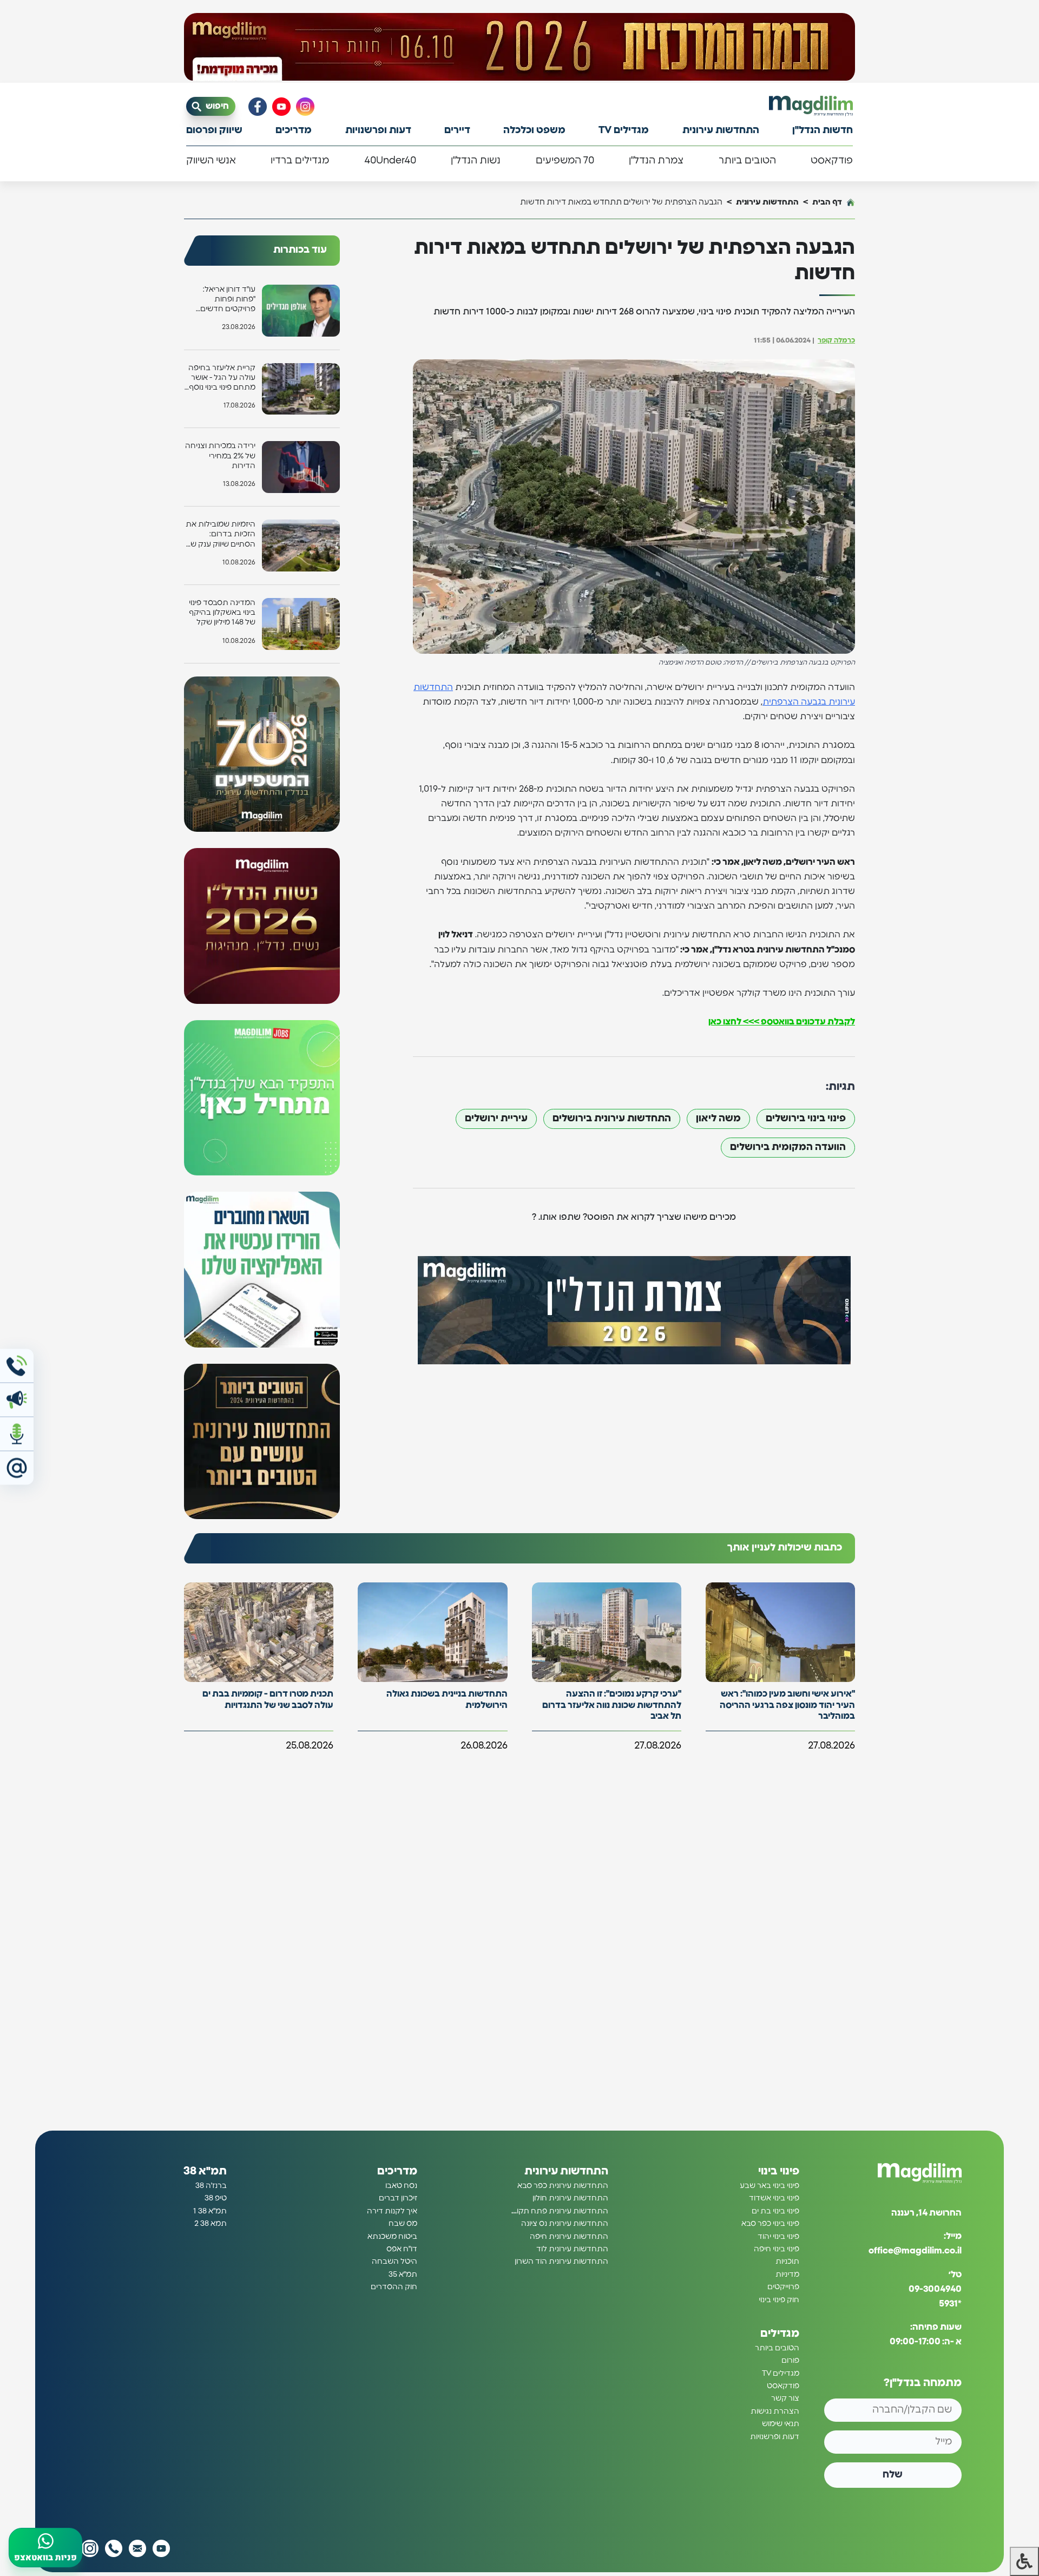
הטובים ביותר (747, 161)
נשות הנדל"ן (476, 161)
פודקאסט (832, 161)
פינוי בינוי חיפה (777, 2249)
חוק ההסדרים (394, 2288)
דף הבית (827, 202)
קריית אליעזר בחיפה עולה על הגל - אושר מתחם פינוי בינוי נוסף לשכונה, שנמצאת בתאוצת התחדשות (222, 379)
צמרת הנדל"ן (656, 161)
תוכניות (787, 2262)
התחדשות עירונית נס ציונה (565, 2224)
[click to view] (519, 47)
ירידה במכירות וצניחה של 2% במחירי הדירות (220, 456)
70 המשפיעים (565, 161)
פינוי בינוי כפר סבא (770, 2224)
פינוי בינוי (779, 2171)
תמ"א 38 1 (210, 2211)
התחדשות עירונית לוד (572, 2249)
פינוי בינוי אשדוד (774, 2199)
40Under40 (390, 161)
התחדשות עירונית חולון (570, 2199)
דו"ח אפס (402, 2249)
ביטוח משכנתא (392, 2237)
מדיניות (787, 2275)
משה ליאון (718, 1119)
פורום (790, 2361)
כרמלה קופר (836, 341)
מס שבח (403, 2224)
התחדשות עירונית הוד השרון (561, 2262)
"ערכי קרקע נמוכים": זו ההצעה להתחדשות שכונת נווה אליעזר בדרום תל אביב (612, 1705)
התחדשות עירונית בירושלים (612, 1119)
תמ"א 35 (403, 2275)
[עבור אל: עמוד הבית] (811, 106)
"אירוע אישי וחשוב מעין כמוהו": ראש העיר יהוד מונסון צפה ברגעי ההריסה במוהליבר (787, 1705)
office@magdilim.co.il (915, 2251)
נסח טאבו (401, 2186)
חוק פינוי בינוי (779, 2300)
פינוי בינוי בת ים (775, 2211)
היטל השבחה (394, 2262)
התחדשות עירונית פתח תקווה (559, 2211)
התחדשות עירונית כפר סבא (563, 2186)
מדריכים (294, 130)
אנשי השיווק (211, 161)
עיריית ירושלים (496, 1119)
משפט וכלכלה (534, 130)
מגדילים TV (624, 130)
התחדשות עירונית (721, 130)
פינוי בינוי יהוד (778, 2237)
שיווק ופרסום (214, 130)
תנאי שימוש (781, 2424)
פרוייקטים (783, 2288)
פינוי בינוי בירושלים (806, 1119)
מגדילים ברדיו (300, 161)
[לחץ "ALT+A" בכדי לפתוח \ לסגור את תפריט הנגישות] (1024, 2561)
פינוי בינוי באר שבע (770, 2186)
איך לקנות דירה (392, 2211)
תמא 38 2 (211, 2224)
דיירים (457, 130)
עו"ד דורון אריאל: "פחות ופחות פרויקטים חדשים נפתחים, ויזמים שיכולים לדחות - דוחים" (228, 300)
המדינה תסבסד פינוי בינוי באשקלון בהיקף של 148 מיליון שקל (222, 613)
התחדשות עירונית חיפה (569, 2237)
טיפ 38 (216, 2199)
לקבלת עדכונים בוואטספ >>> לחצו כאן (782, 1022)
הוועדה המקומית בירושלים (788, 1147)
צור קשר (785, 2399)
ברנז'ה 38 (211, 2186)
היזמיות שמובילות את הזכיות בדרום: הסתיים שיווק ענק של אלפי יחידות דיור (221, 535)
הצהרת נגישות (775, 2411)
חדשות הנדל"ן (823, 130)
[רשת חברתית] (305, 107)
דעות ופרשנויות (378, 130)
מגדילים (780, 2334)
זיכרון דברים (398, 2199)
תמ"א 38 (205, 2171)
